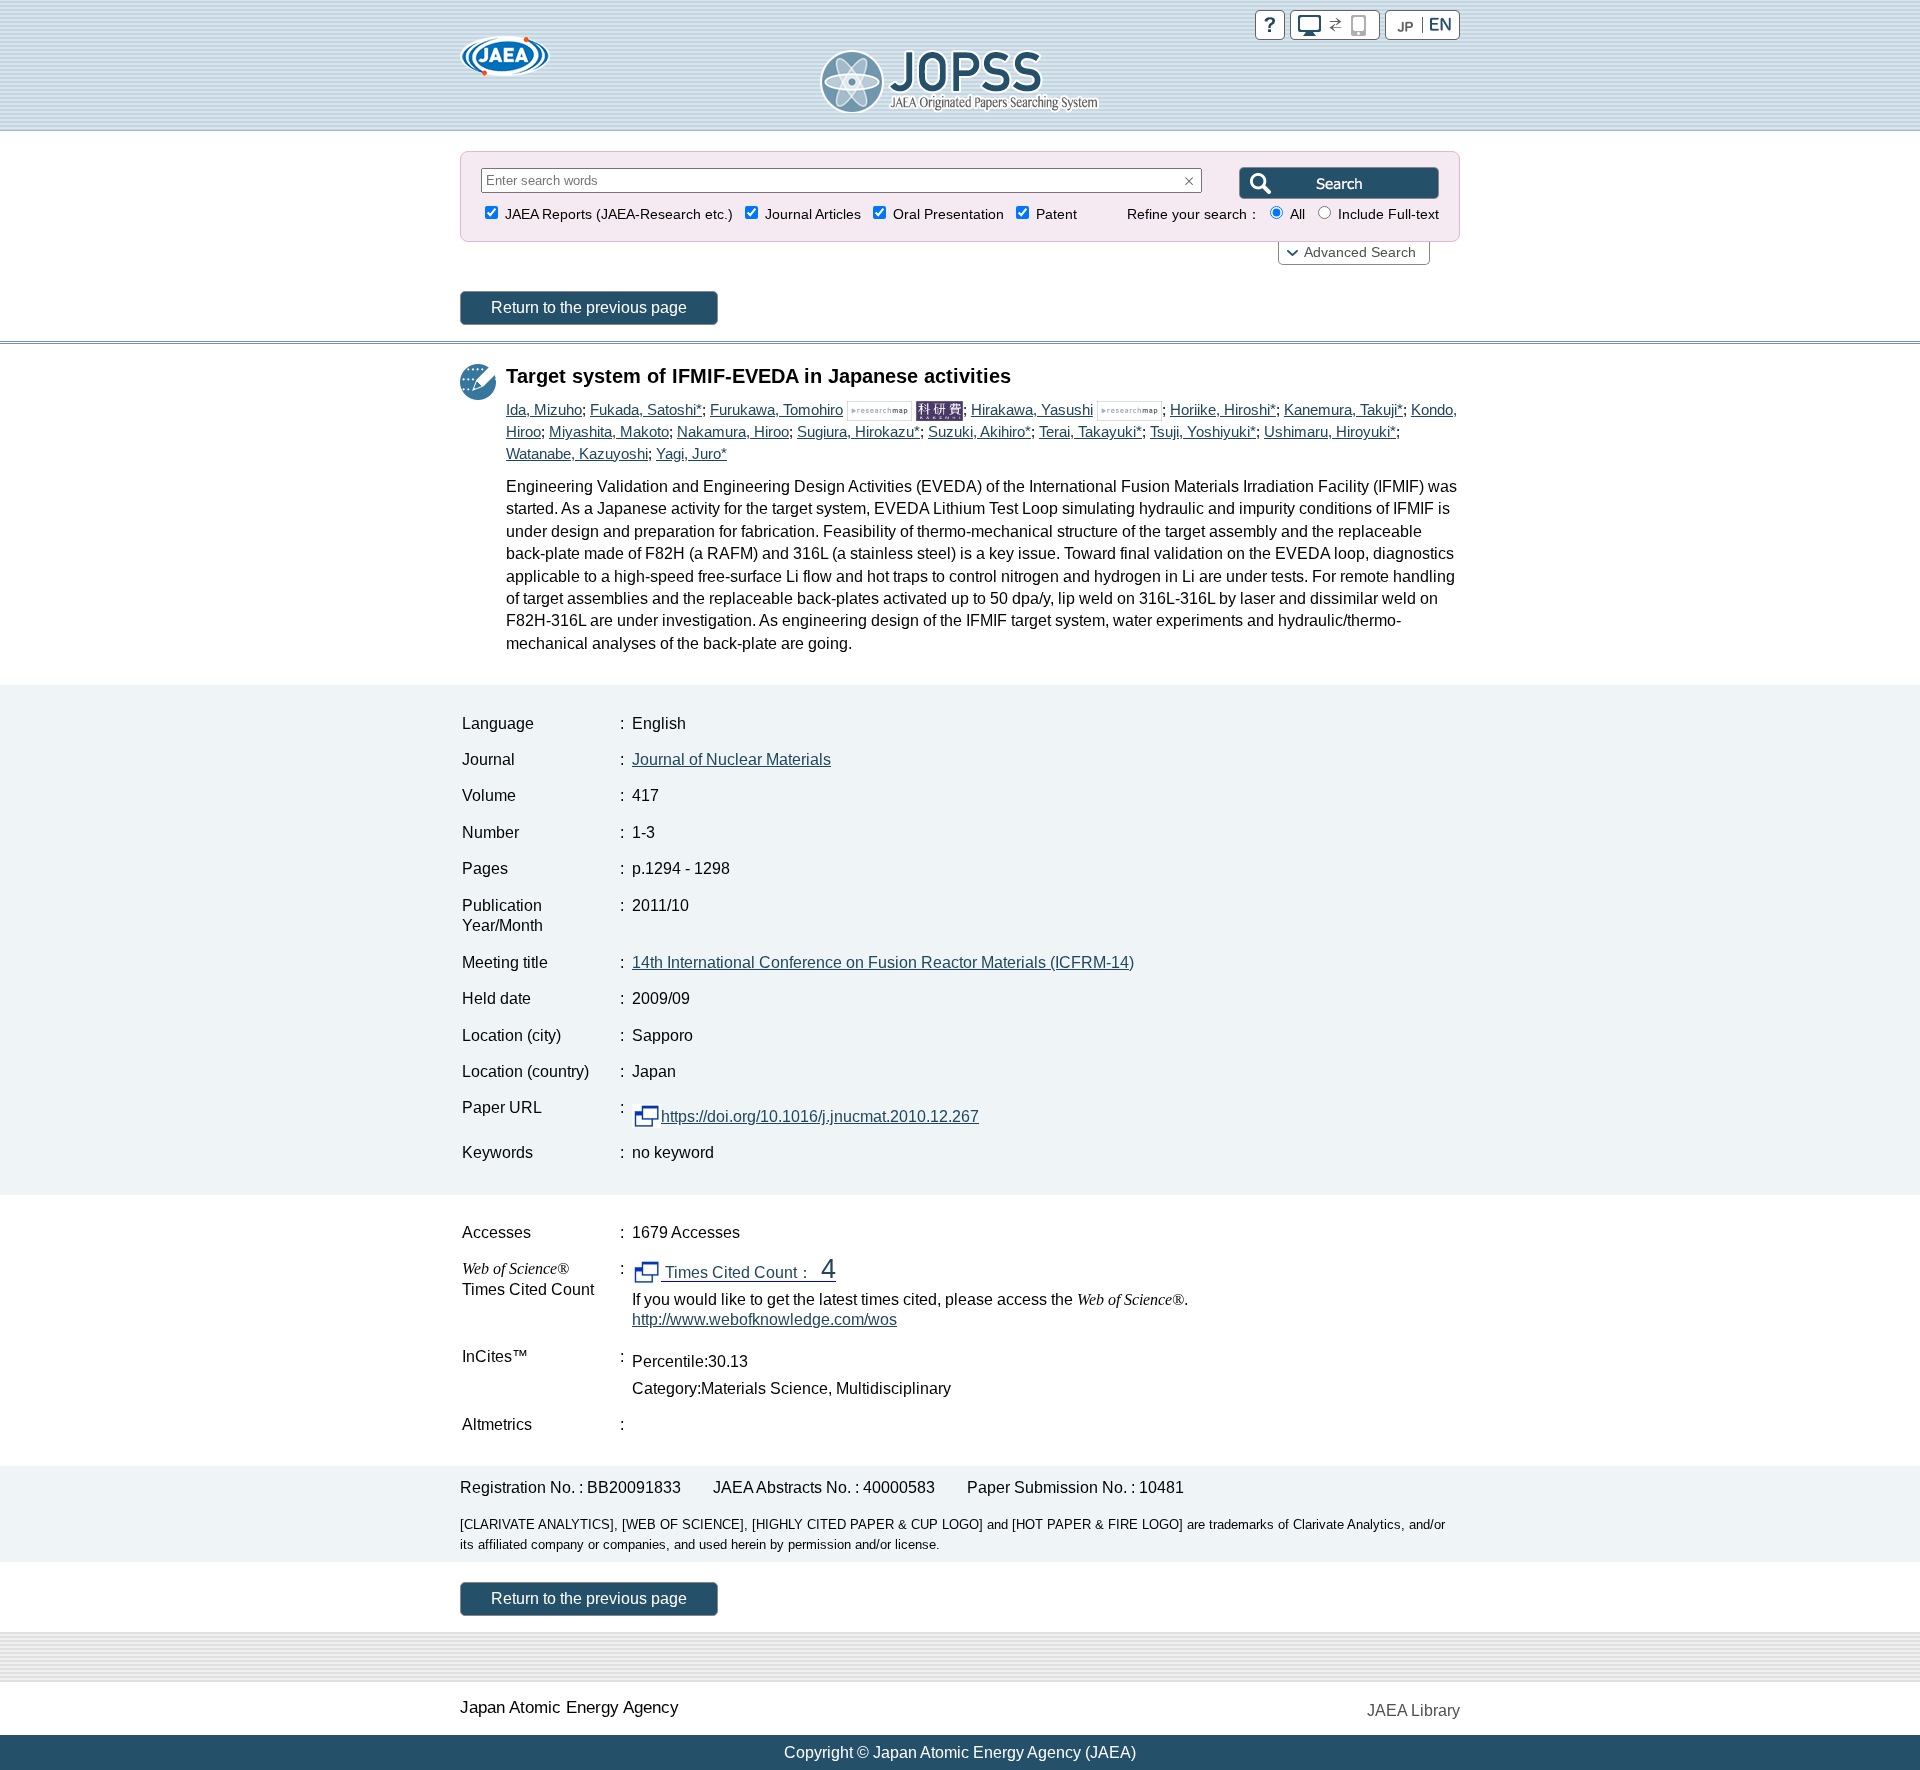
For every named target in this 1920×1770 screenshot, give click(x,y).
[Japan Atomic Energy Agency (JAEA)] (505, 62)
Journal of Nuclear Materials (731, 759)
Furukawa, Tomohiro (776, 409)
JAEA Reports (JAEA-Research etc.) (619, 214)
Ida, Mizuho (544, 409)
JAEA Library (1413, 1710)
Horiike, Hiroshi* (1223, 409)
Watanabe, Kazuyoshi (577, 453)
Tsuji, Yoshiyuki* (1203, 431)
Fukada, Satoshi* (646, 409)
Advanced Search (1360, 252)
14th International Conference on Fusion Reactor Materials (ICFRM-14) (883, 962)
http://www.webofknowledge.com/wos (764, 1319)
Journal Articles (813, 214)
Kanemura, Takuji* (1343, 409)
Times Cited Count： (748, 1273)
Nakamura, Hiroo (733, 431)
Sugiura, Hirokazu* (858, 431)
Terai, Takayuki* (1090, 431)
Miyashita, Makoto (609, 431)
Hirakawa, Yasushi (1032, 409)
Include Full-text (1388, 214)
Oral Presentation (948, 214)
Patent (1056, 214)
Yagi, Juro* (691, 453)
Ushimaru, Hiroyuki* (1330, 431)
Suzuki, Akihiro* (979, 431)
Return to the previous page (589, 307)
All (1297, 214)
